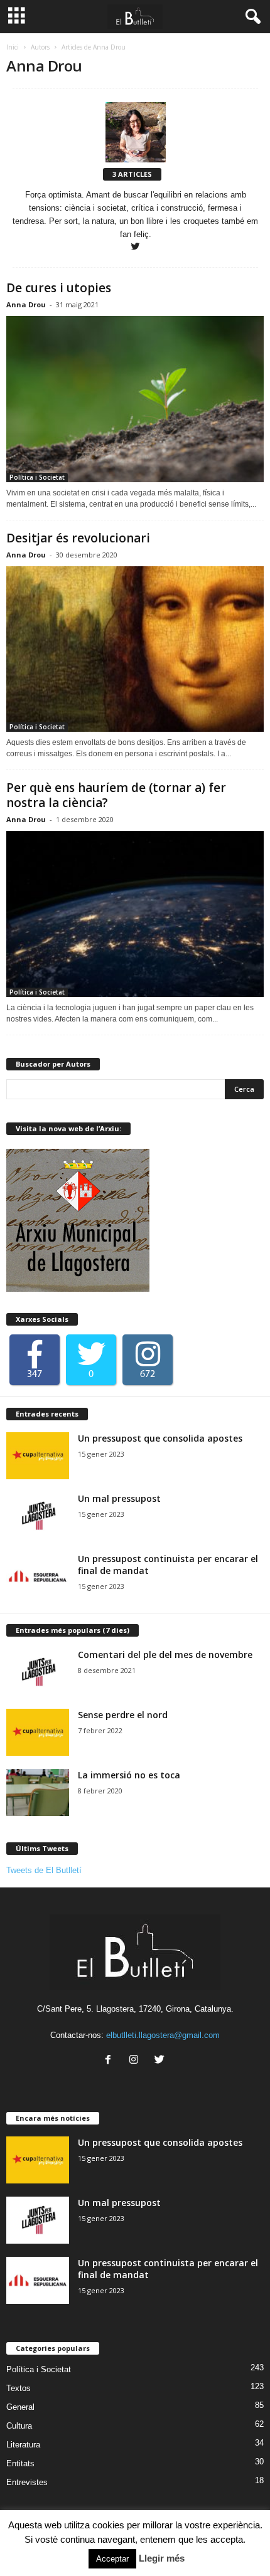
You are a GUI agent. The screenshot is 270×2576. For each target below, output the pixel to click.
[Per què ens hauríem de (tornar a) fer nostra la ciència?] (135, 914)
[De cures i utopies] (135, 399)
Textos (19, 2388)
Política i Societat (37, 477)
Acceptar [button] (112, 2559)
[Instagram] (137, 2061)
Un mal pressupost (119, 1498)
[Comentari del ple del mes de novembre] (38, 1672)
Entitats (20, 2463)
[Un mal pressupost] (38, 1516)
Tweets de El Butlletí (44, 1870)
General (20, 2407)
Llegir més (162, 2558)
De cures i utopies (59, 288)
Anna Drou (26, 304)
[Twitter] (136, 247)
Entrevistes (27, 2482)
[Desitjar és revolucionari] (135, 649)
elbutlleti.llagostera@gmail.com (163, 2035)
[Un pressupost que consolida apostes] (38, 1456)
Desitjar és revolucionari (78, 538)
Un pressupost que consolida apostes (160, 1438)
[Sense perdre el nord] (38, 1732)
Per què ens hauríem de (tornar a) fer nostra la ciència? (116, 795)
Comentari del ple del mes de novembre (165, 1655)
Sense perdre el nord (123, 1715)
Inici (13, 47)
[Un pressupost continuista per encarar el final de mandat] (38, 1576)
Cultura (19, 2426)
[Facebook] (111, 2061)
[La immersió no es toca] (38, 1792)
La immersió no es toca (129, 1775)
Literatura (23, 2445)
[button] (251, 17)
